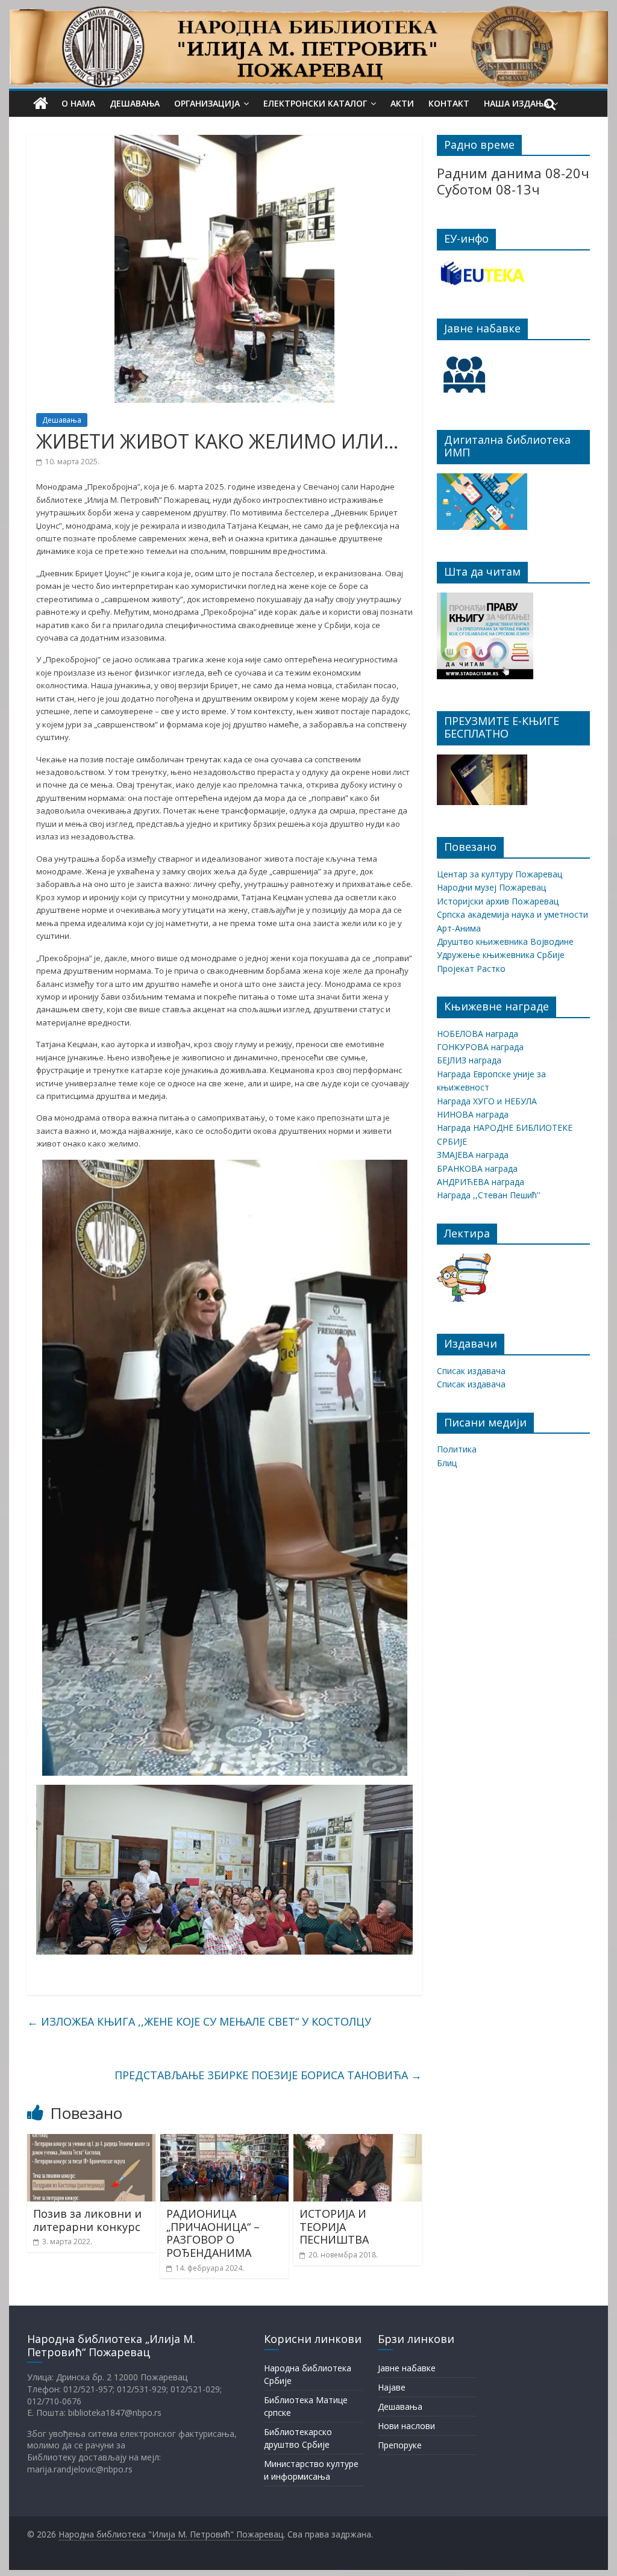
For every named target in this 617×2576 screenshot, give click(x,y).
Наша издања (516, 103)
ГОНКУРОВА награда (480, 1047)
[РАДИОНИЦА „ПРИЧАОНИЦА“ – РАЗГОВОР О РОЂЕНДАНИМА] (224, 2141)
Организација (207, 103)
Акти (402, 103)
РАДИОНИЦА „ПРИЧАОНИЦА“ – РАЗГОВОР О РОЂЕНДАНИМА (213, 2233)
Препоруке (400, 2445)
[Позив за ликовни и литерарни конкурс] (91, 2141)
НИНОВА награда (473, 1114)
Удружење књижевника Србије (501, 955)
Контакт (449, 103)
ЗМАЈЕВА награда (473, 1155)
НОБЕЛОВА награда (478, 1034)
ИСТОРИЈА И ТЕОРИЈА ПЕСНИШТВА (334, 2226)
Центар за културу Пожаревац (500, 874)
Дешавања (135, 103)
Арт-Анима (459, 928)
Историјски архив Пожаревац (498, 901)
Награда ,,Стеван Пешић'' (489, 1195)
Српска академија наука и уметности (512, 914)
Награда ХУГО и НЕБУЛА (487, 1101)
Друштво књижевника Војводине (505, 941)
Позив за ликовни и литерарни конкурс (87, 2220)
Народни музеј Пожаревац (491, 887)
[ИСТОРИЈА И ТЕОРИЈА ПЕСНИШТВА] (358, 2141)
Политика (457, 1449)
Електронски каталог (315, 103)
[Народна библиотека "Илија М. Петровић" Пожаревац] (308, 13)
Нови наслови (406, 2426)
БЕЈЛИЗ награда (469, 1060)
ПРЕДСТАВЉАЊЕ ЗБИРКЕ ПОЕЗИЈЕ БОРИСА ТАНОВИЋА (268, 2075)
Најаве (392, 2387)
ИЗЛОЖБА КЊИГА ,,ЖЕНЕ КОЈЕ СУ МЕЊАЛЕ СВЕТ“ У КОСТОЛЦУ (199, 2021)
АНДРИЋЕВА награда (481, 1182)
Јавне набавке (407, 2368)
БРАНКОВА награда (477, 1168)
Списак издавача (471, 1371)
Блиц (447, 1463)
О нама (78, 103)
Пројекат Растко (471, 969)
